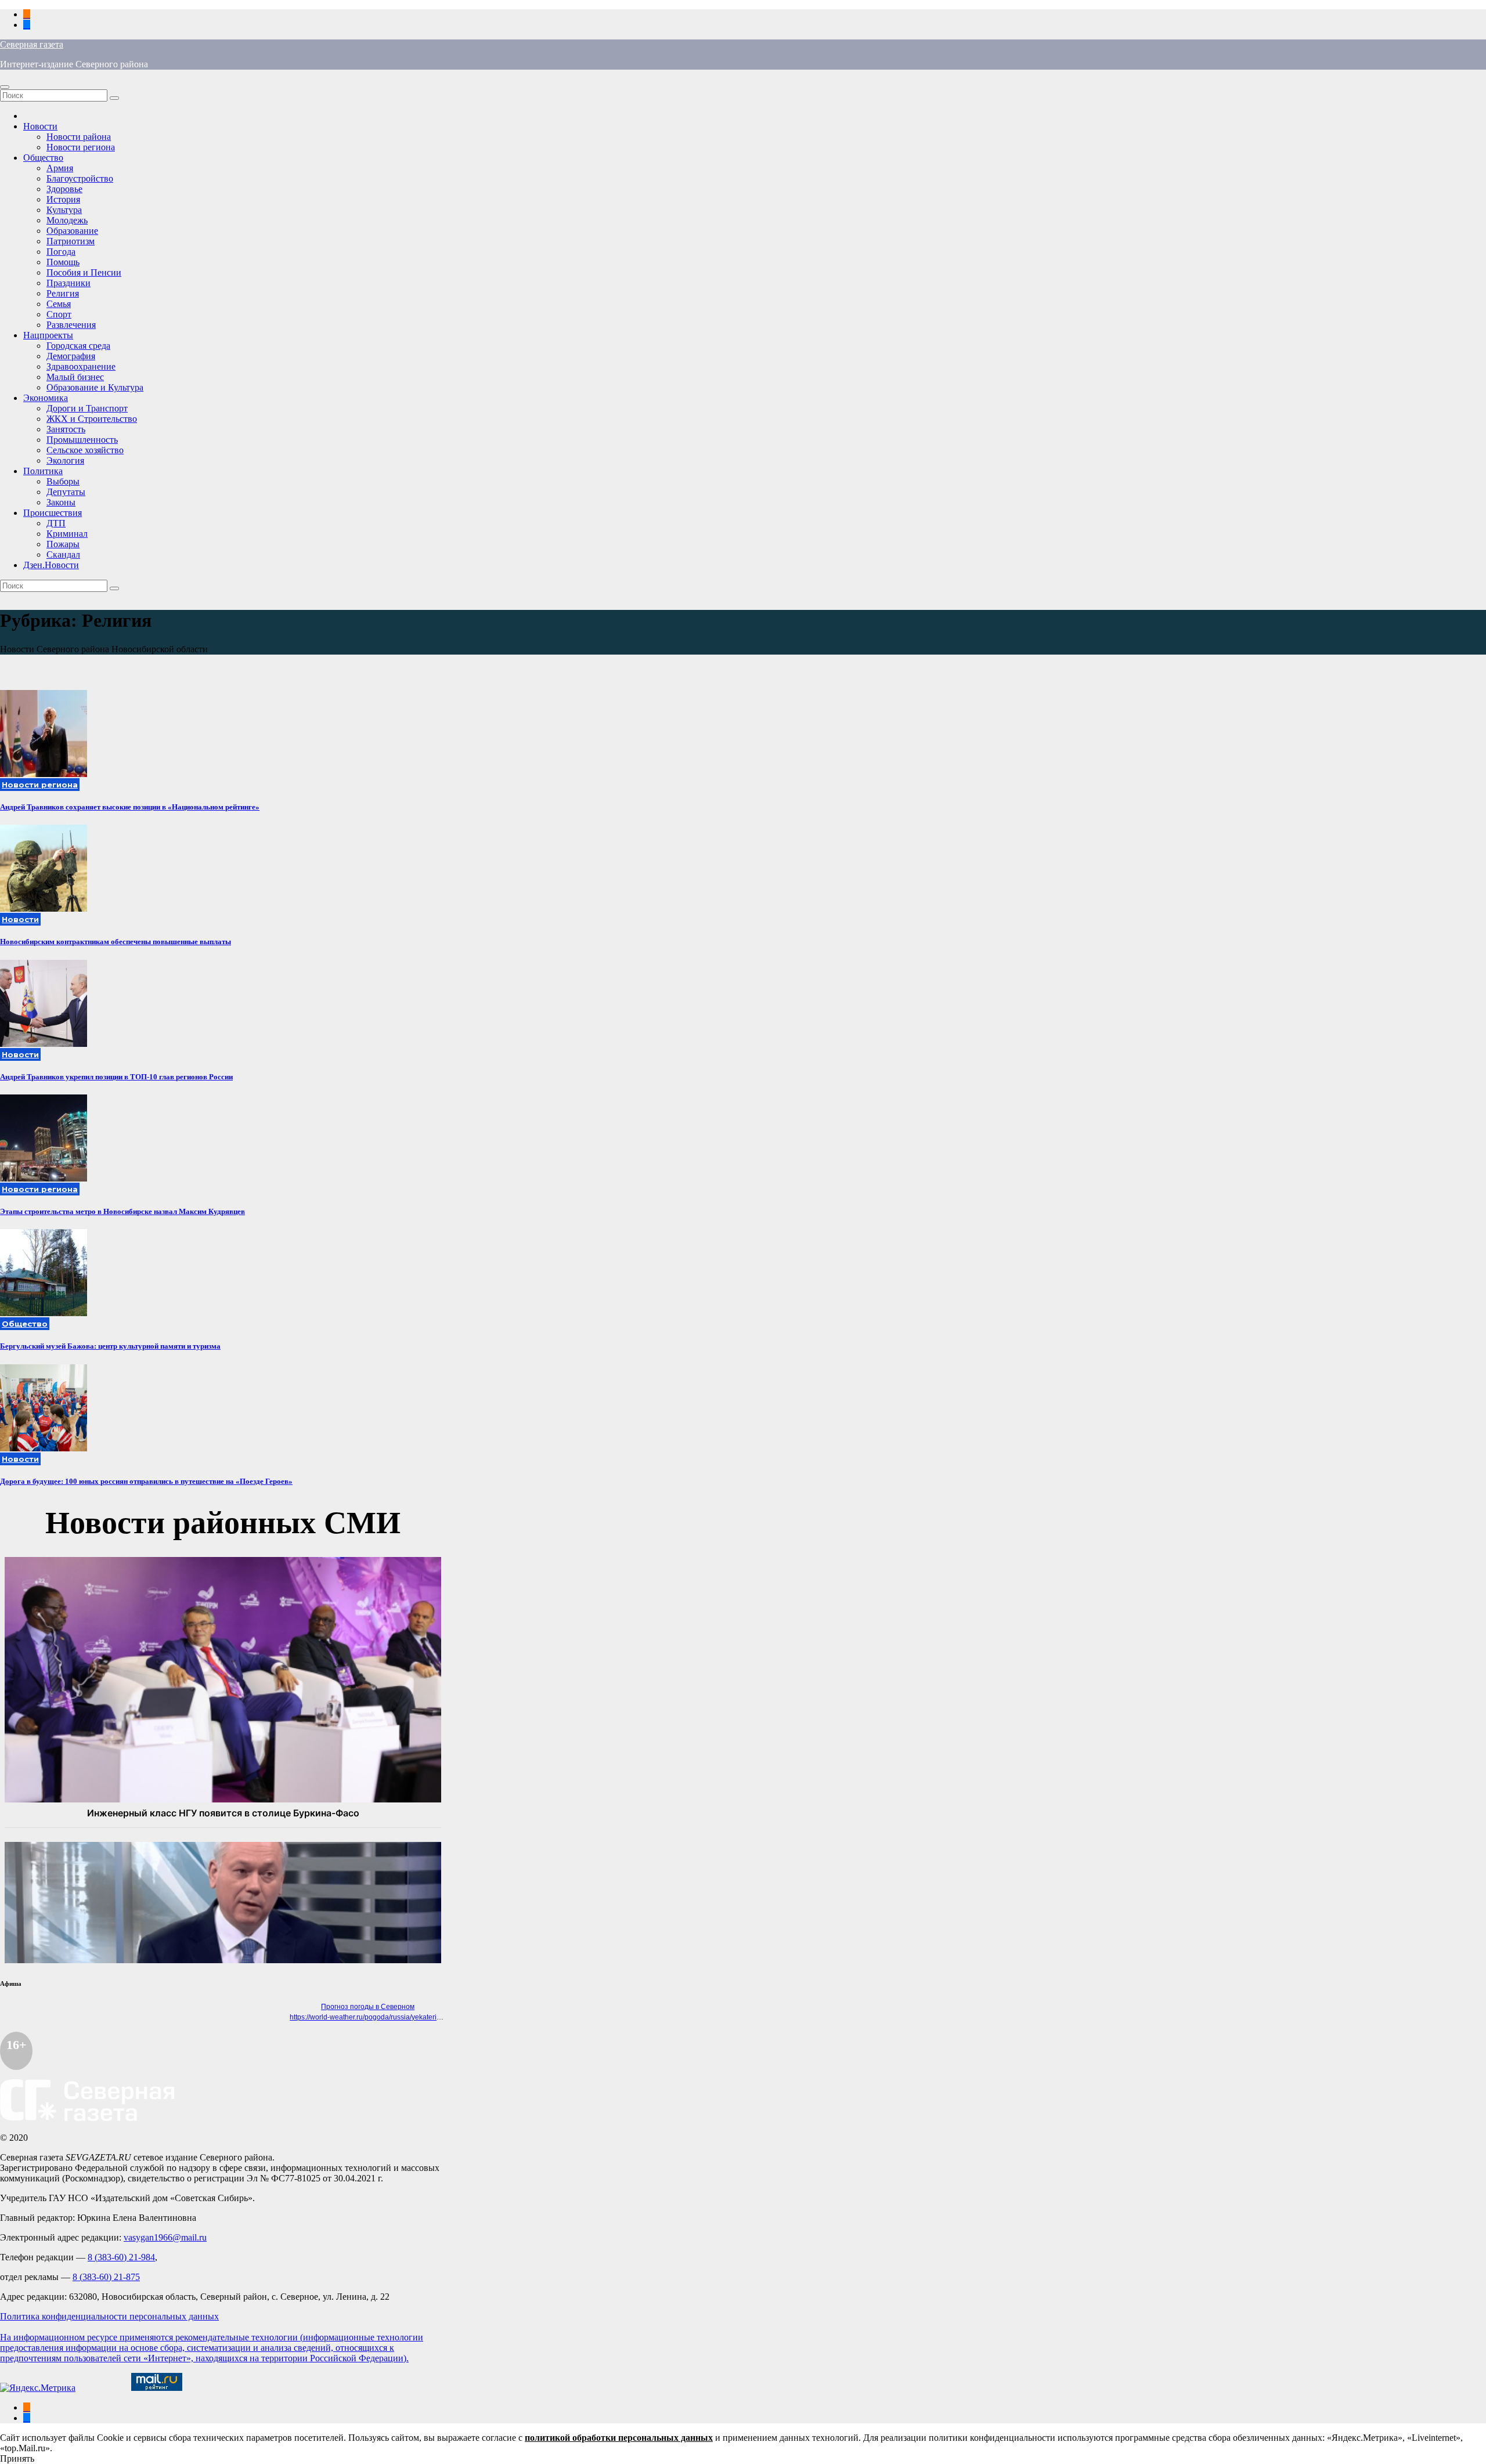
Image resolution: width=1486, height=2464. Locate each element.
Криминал (67, 534)
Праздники (68, 283)
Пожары (63, 544)
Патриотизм (71, 241)
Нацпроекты (48, 335)
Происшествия (53, 513)
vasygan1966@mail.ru (165, 2237)
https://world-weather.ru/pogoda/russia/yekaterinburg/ (373, 2017)
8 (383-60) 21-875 (106, 2277)
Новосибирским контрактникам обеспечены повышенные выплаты (116, 942)
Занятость (66, 429)
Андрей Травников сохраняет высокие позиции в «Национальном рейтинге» (130, 807)
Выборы (63, 481)
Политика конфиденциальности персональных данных (109, 2316)
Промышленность (82, 440)
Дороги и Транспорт (87, 408)
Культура (64, 210)
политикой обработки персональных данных (619, 2438)
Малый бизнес (75, 377)
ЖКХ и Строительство (92, 419)
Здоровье (64, 189)
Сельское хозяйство (85, 450)
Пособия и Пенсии (84, 272)
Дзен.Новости (51, 565)
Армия (60, 168)
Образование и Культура (95, 387)
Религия (63, 293)
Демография (71, 356)
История (63, 199)
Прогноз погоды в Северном (368, 2007)
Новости (40, 126)
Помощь (63, 262)
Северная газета (32, 44)
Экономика (46, 398)
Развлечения (71, 325)
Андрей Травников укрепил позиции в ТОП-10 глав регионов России (116, 1077)
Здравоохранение (81, 366)
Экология (65, 460)
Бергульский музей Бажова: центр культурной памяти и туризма (110, 1346)
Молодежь (67, 220)
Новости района (79, 137)
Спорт (59, 314)
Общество (43, 158)
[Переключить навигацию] (5, 87)
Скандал (63, 554)
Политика (43, 471)
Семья (59, 304)
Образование (72, 231)
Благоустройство (80, 178)
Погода (61, 252)
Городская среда (78, 346)
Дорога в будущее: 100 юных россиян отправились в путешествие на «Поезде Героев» (146, 1481)
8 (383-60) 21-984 (121, 2257)
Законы (61, 502)
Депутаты (66, 492)
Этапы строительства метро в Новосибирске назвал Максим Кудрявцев (122, 1211)
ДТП (56, 523)
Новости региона (81, 147)
